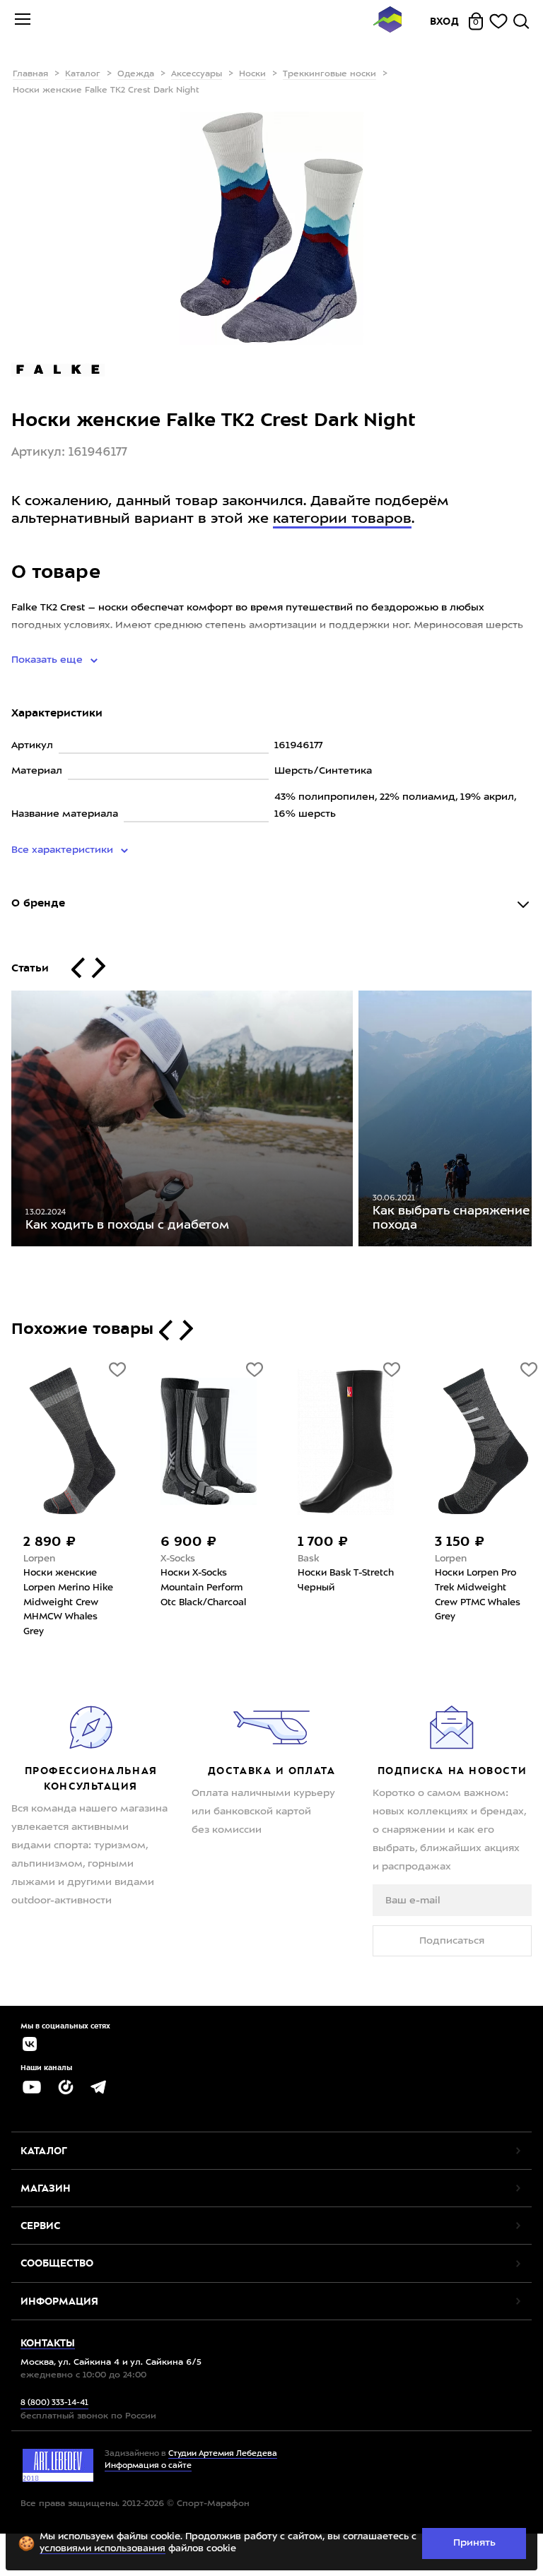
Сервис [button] (40, 2226)
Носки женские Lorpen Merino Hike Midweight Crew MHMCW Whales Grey (68, 1602)
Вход (445, 21)
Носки (252, 74)
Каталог (83, 74)
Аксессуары (197, 74)
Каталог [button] (44, 2151)
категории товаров (342, 519)
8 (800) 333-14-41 (54, 2403)
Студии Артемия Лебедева (223, 2454)
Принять (474, 2543)
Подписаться (452, 1941)
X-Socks (178, 1559)
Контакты (48, 2343)
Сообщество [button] (57, 2263)
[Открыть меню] (23, 21)
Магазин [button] (46, 2188)
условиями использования (103, 2549)
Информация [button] (59, 2301)
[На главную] (387, 22)
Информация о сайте (148, 2466)
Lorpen (39, 1559)
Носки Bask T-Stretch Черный (346, 1581)
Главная (30, 74)
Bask (308, 1559)
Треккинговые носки (329, 74)
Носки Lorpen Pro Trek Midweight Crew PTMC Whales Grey (478, 1595)
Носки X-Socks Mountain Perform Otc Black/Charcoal (203, 1588)
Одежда (136, 74)
